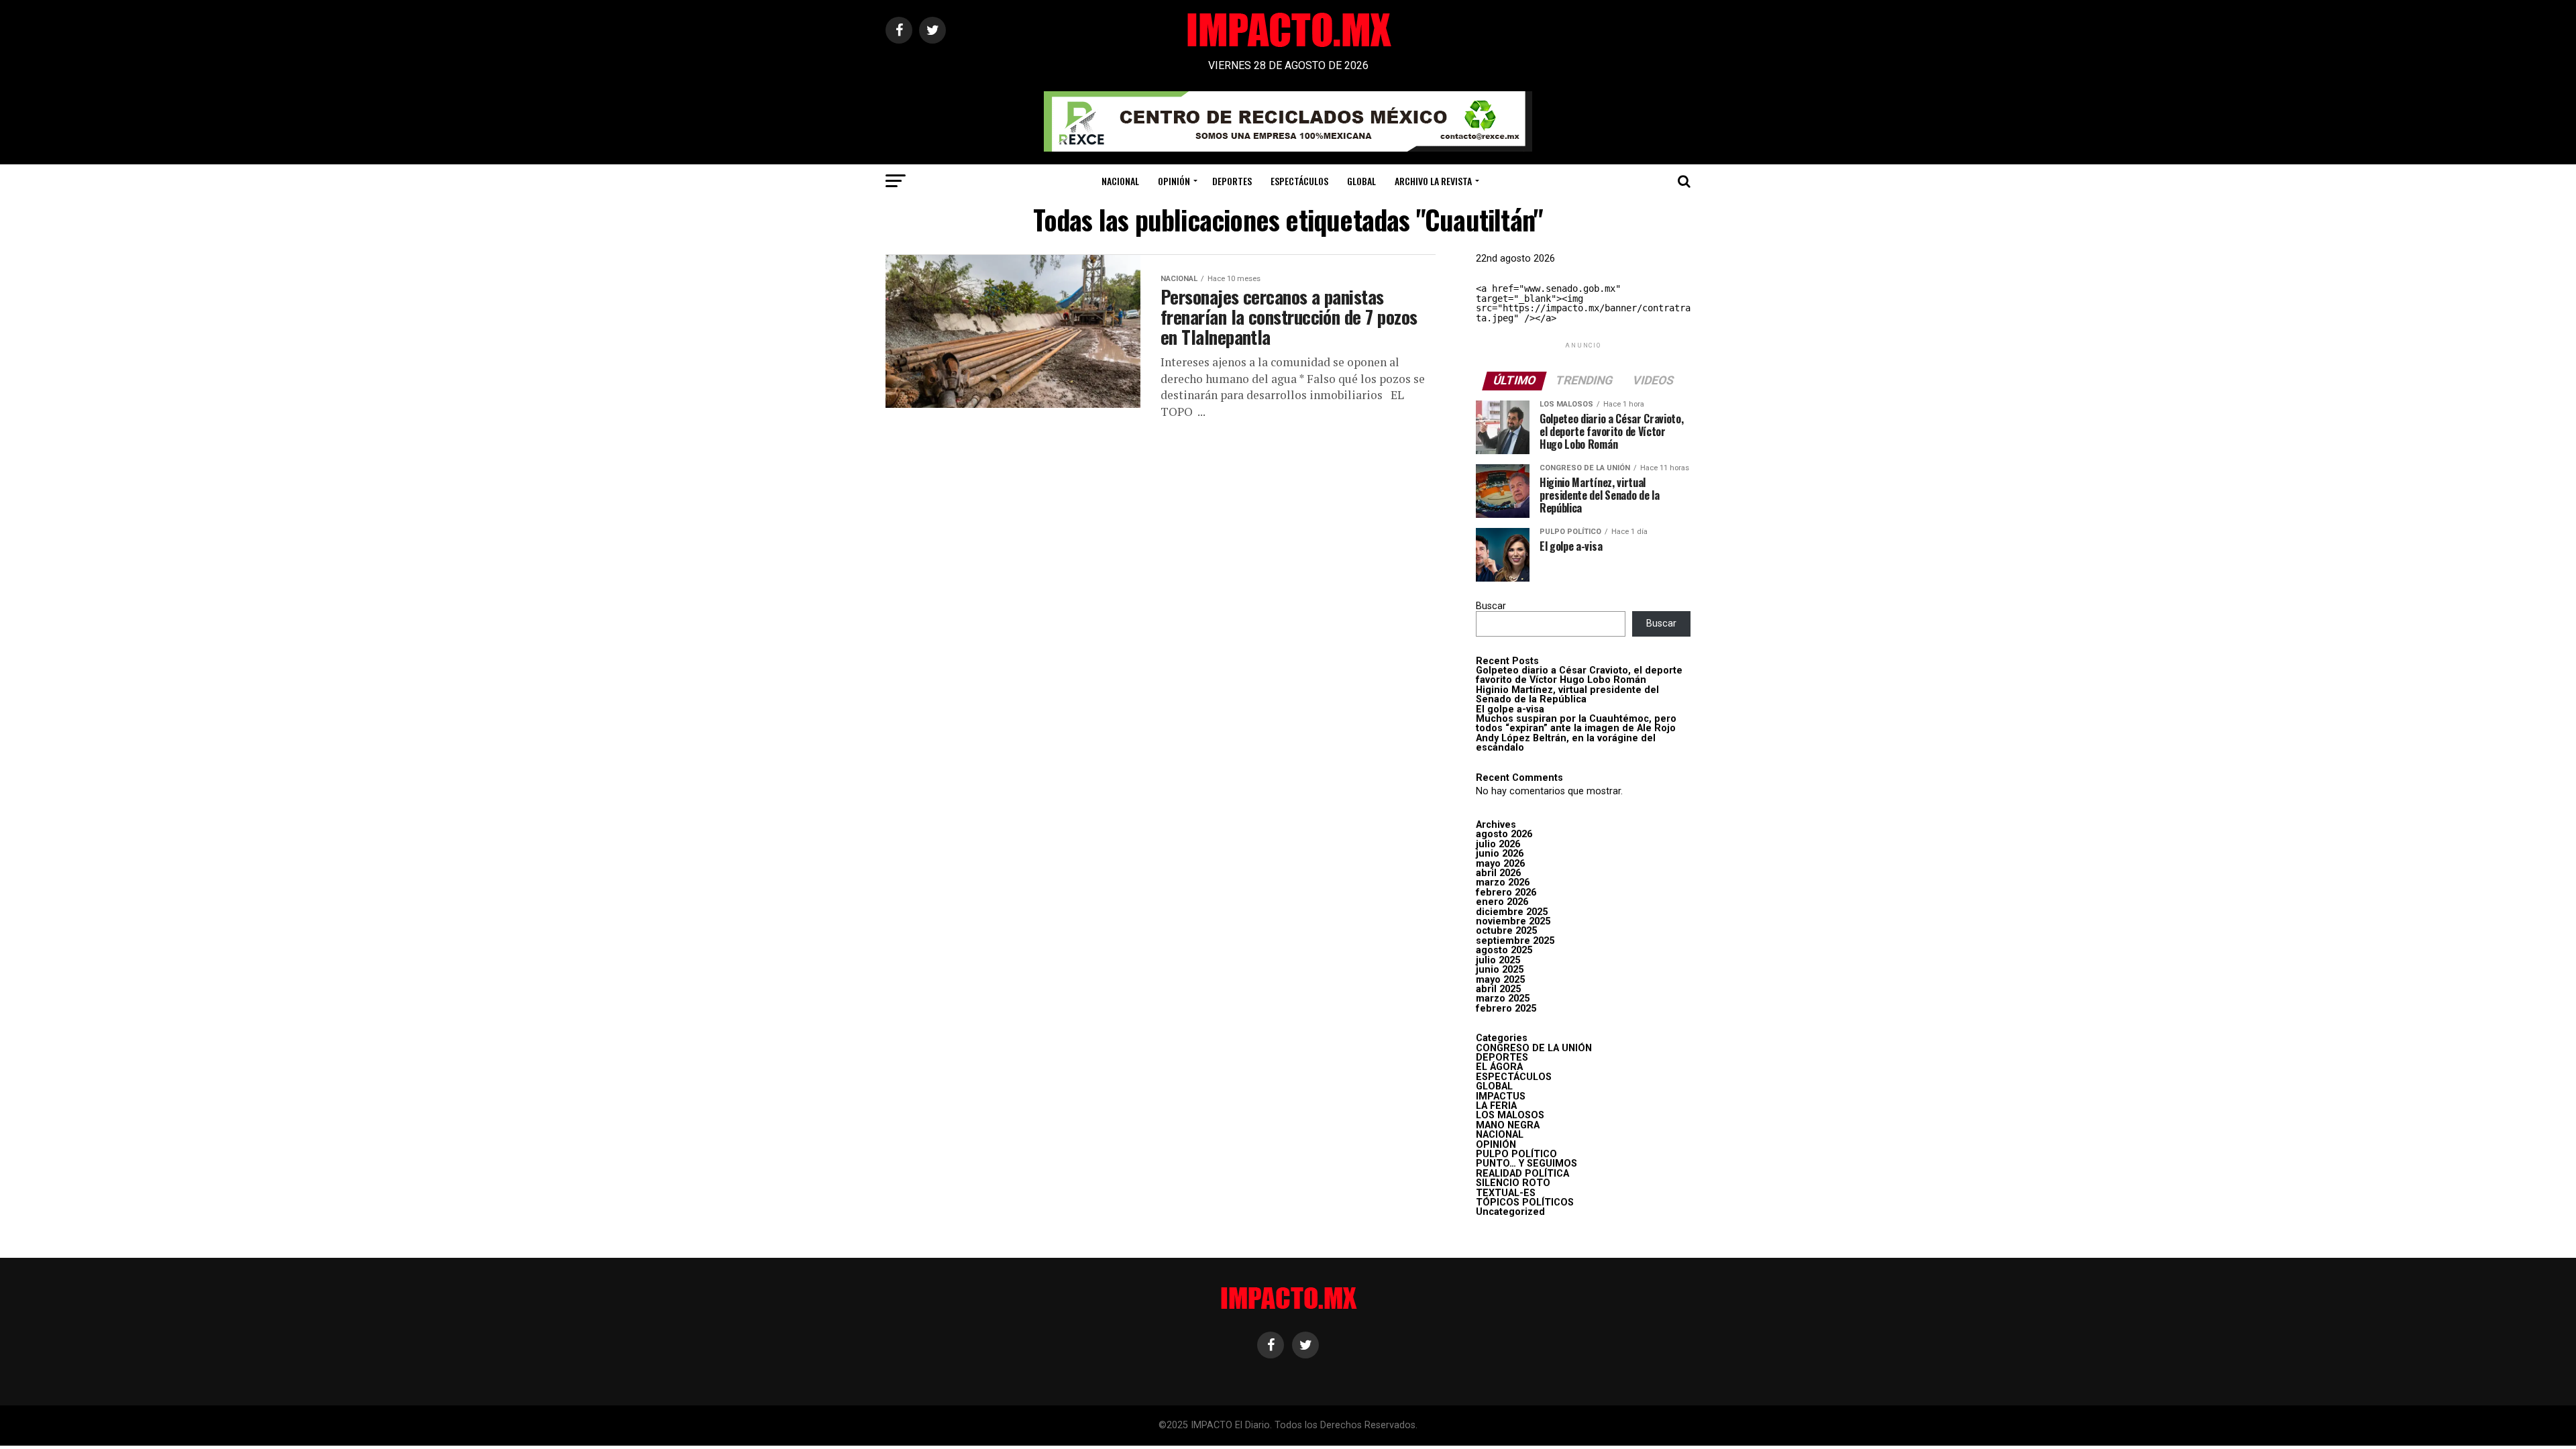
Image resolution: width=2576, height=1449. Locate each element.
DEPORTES (1232, 181)
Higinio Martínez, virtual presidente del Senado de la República (1567, 695)
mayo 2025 (1500, 980)
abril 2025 (1498, 989)
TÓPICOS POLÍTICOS (1525, 1202)
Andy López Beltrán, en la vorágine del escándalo (1566, 743)
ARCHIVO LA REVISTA (1433, 181)
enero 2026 (1502, 902)
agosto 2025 (1504, 950)
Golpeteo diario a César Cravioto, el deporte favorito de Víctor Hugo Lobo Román (1579, 675)
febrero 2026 (1506, 893)
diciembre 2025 (1512, 912)
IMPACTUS (1501, 1096)
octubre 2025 (1506, 931)
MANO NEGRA (1508, 1125)
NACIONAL (1120, 181)
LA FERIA (1496, 1106)
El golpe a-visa (1510, 709)
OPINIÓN (1174, 181)
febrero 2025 (1506, 1009)
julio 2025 (1498, 960)
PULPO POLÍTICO (1516, 1154)
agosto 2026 (1504, 834)
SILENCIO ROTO (1513, 1183)
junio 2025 (1500, 970)
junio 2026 (1500, 854)
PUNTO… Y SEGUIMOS (1526, 1164)
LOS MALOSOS (1510, 1115)
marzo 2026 (1503, 882)
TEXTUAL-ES (1506, 1193)
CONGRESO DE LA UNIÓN (1534, 1048)
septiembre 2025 (1515, 941)
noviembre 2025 (1513, 921)
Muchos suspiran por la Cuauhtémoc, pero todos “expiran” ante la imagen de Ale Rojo (1576, 723)
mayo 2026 (1500, 864)
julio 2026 (1498, 844)
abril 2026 (1498, 873)
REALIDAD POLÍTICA (1522, 1174)
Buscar (1491, 606)
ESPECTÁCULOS (1299, 181)
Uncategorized (1510, 1212)
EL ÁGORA (1499, 1067)
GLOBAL (1361, 181)
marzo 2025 (1503, 999)
